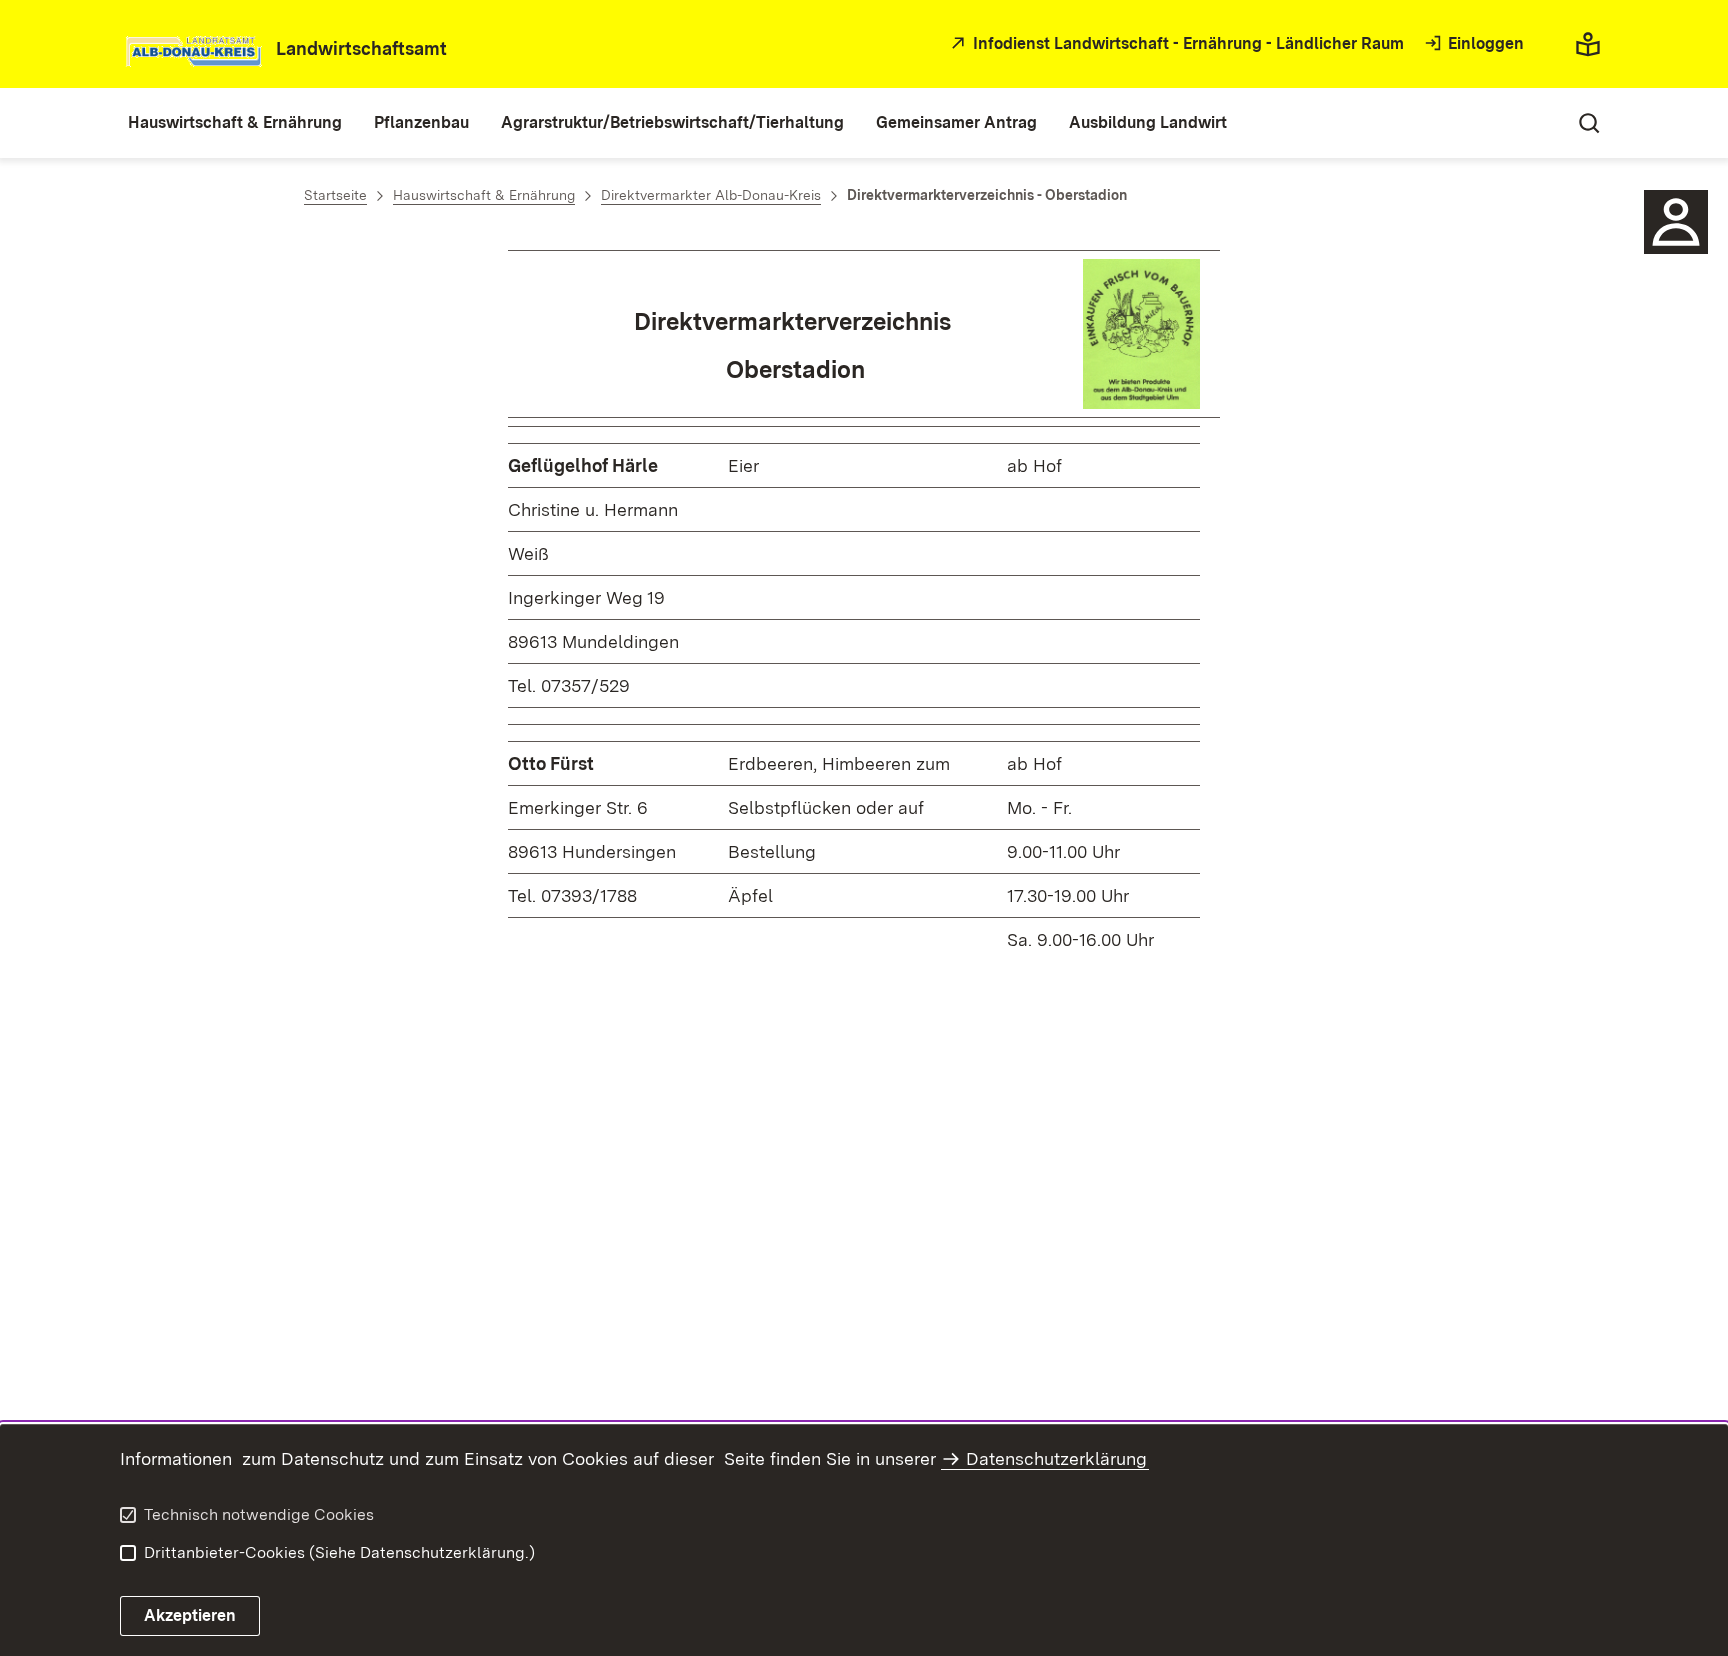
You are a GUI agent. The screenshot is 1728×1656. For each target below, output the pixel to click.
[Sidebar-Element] (1676, 222)
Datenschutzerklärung (1056, 1458)
